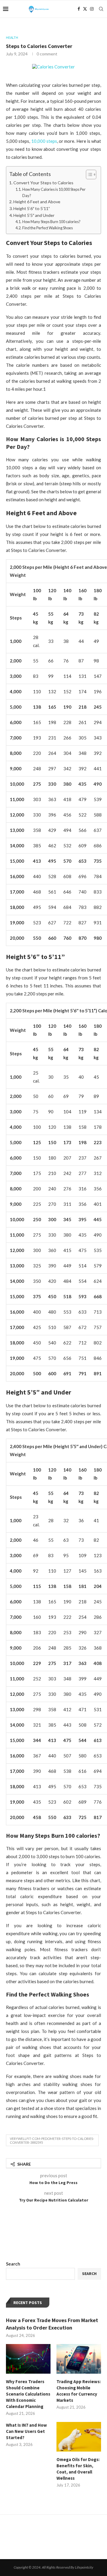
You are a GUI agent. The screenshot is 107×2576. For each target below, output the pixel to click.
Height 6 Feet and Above (37, 202)
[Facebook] (79, 9)
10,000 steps (44, 141)
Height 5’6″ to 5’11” (32, 208)
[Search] (101, 9)
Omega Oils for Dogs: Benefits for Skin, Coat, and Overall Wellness (78, 2469)
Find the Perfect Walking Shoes (48, 228)
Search (13, 2264)
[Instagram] (92, 9)
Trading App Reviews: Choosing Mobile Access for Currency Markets (79, 2391)
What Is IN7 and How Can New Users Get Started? (26, 2431)
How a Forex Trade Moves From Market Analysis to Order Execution (52, 2324)
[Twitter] (85, 9)
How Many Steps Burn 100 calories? (51, 222)
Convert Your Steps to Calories (43, 183)
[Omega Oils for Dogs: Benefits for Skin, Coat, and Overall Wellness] (79, 2437)
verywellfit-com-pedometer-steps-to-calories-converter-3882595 (52, 2140)
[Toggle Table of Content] (88, 174)
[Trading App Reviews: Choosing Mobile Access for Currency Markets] (79, 2359)
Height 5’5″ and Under (34, 215)
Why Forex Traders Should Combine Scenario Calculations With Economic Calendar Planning (28, 2394)
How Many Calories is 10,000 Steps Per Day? (54, 192)
